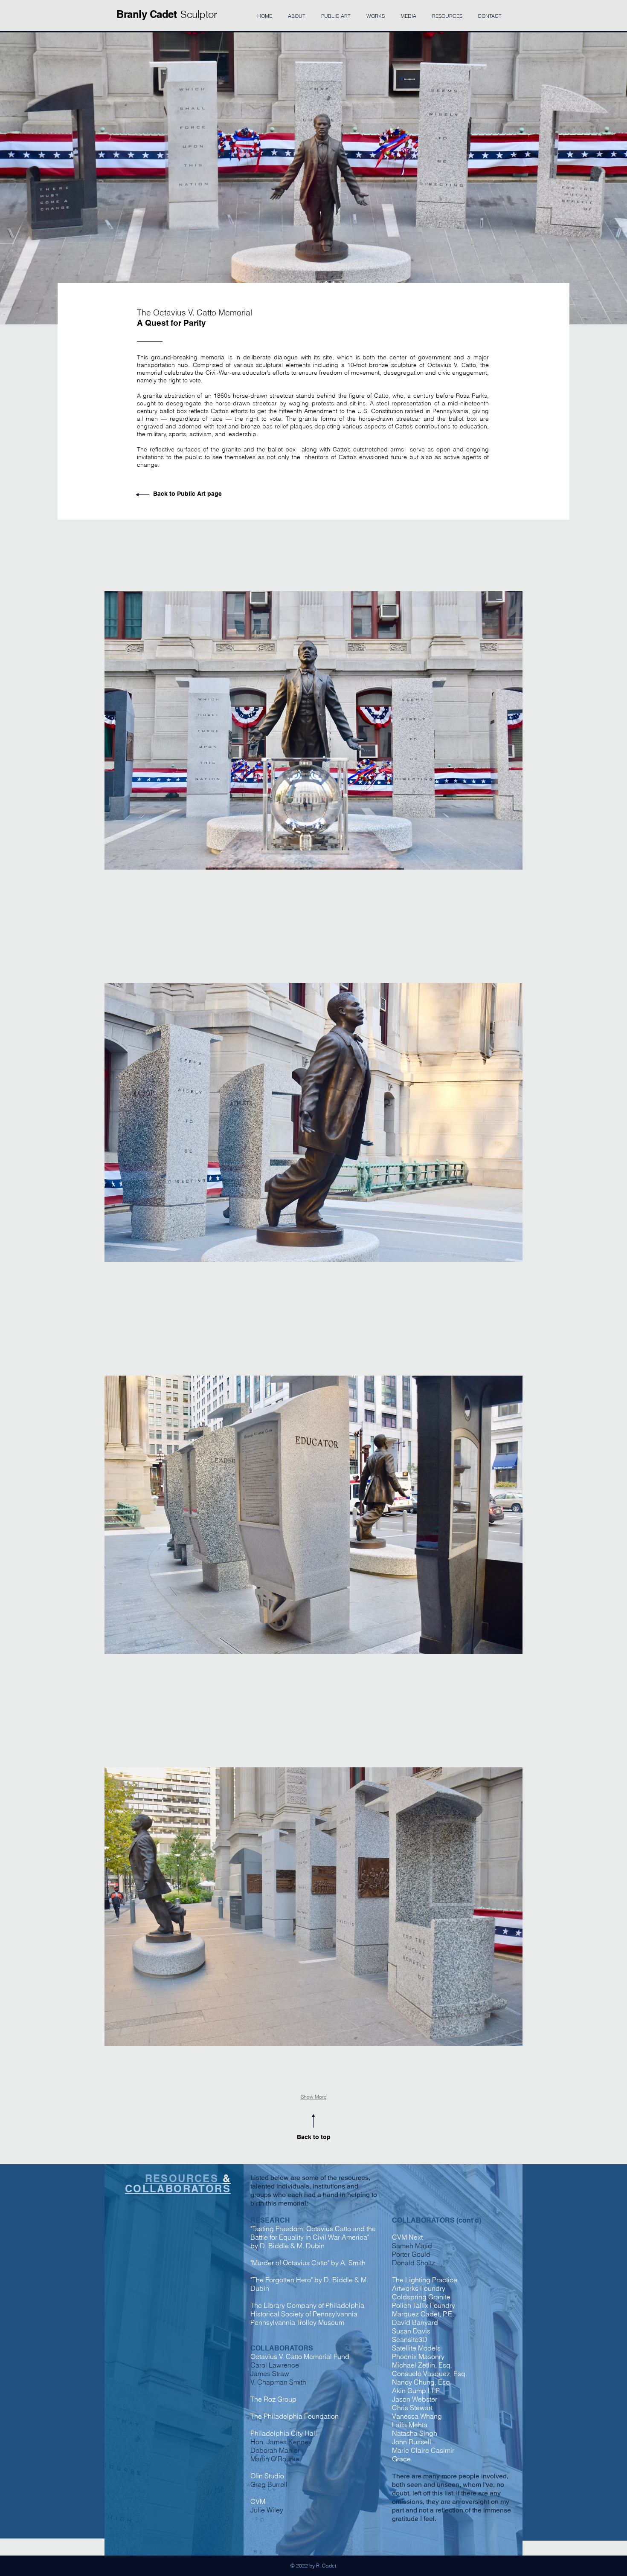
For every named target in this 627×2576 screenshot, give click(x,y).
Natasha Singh (415, 2433)
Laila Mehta (410, 2425)
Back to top (314, 2137)
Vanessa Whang (417, 2416)
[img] (313, 730)
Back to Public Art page (187, 494)
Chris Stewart (412, 2408)
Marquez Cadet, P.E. (423, 2314)
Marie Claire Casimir (423, 2450)
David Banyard (415, 2322)
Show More (314, 2097)
